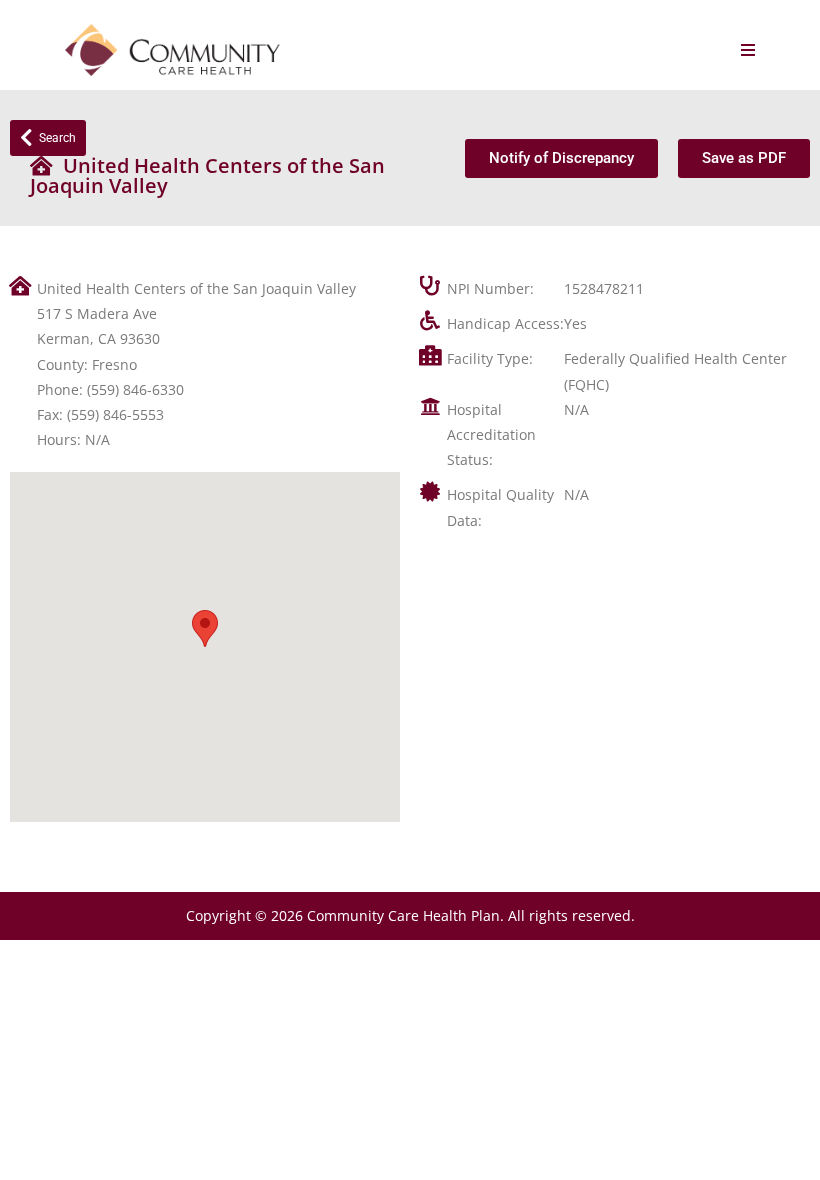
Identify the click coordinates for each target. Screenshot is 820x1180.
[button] (205, 628)
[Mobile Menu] (748, 50)
